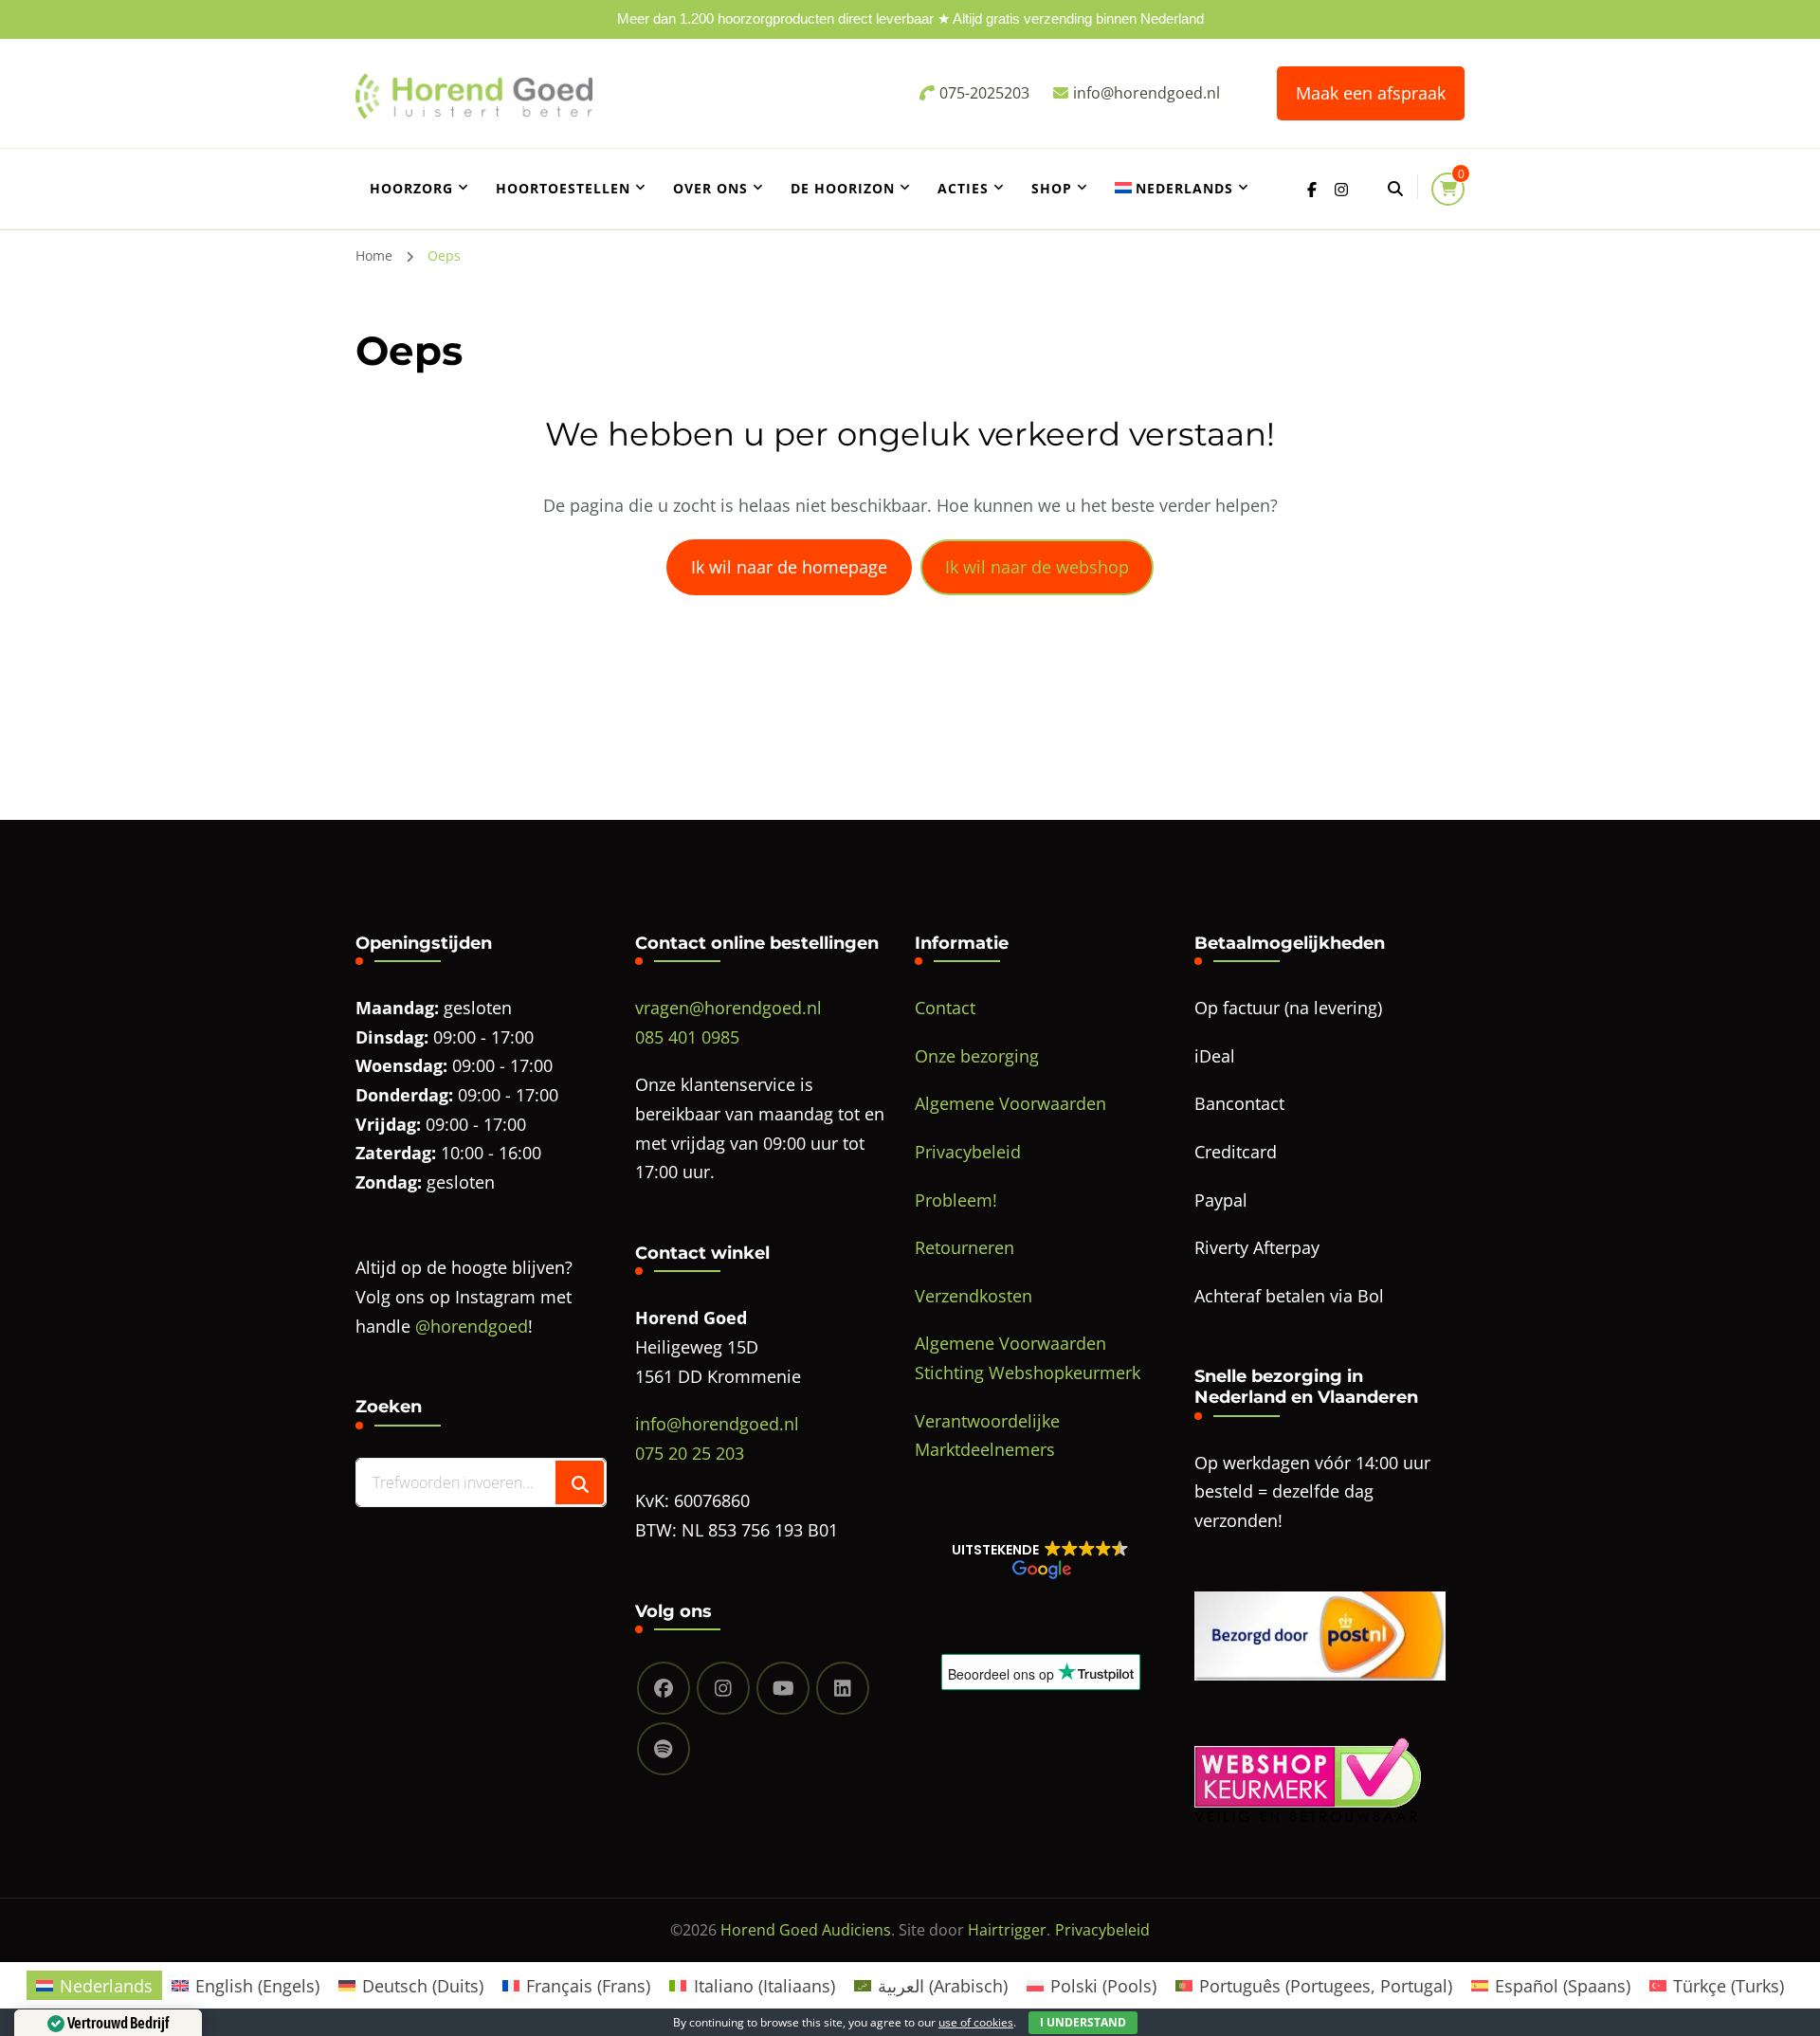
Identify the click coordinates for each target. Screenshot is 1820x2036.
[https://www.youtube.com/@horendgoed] (783, 1688)
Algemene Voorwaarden (1010, 1103)
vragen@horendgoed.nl (728, 1008)
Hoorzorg (411, 188)
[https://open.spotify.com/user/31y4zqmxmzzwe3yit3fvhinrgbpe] (664, 1749)
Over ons (710, 188)
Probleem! (956, 1200)
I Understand (1083, 2022)
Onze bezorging (977, 1056)
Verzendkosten (974, 1296)
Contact (945, 1008)
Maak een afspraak (1371, 93)
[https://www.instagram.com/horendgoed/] (723, 1688)
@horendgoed (472, 1326)
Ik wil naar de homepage (789, 567)
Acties (963, 188)
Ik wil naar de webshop (1037, 567)
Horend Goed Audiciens (806, 1930)
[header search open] (1395, 189)
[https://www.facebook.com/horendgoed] (664, 1688)
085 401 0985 (687, 1037)
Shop (1052, 188)
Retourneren (965, 1247)
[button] (1040, 1559)
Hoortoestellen (563, 188)
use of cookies (976, 2022)
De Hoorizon (843, 188)
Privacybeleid (968, 1152)
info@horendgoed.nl (717, 1424)
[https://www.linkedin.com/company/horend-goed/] (843, 1688)
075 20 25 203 (690, 1453)
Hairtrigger (1007, 1930)
